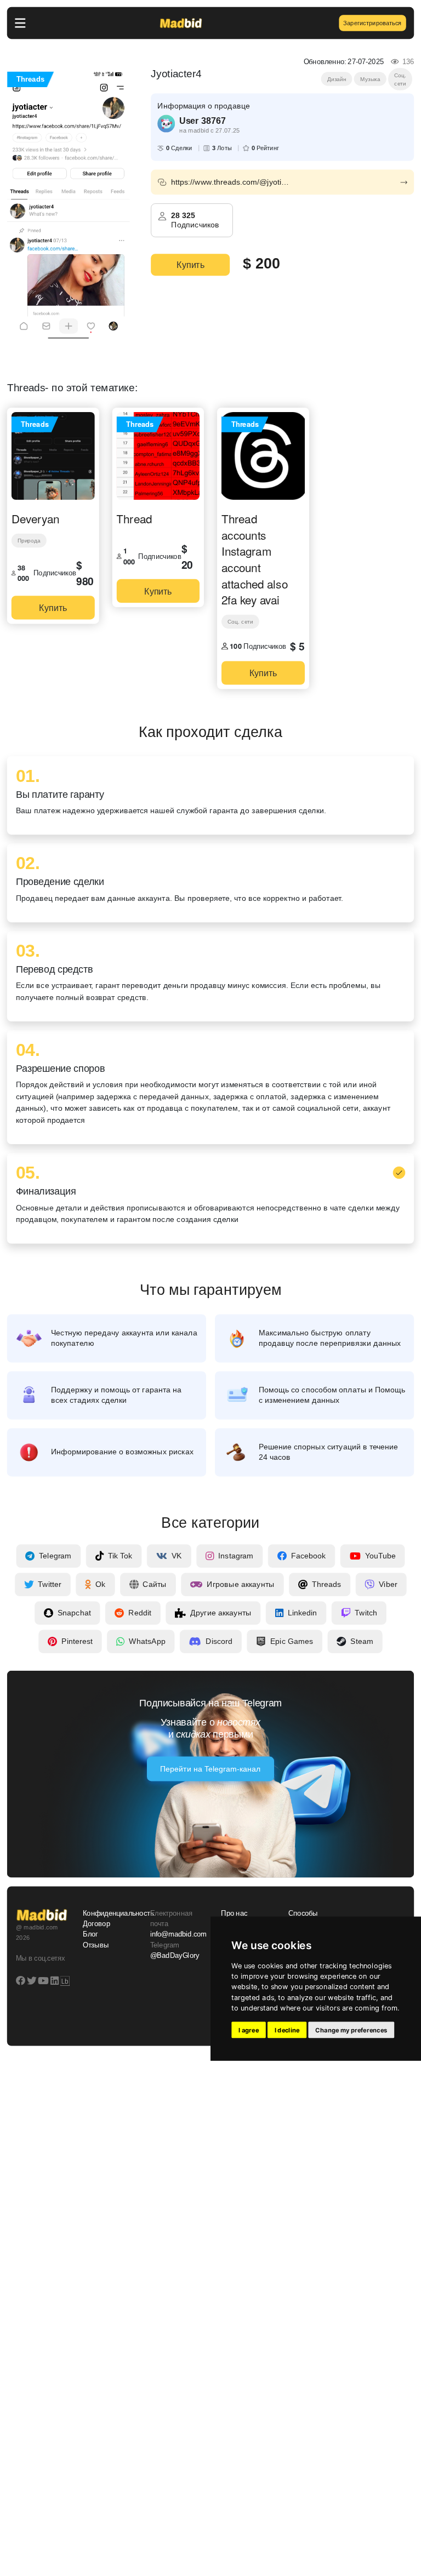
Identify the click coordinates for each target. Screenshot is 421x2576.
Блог (90, 1934)
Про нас (234, 1914)
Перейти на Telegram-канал (210, 1769)
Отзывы (96, 1945)
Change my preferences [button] (351, 2030)
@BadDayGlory (175, 1955)
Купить (190, 265)
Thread (134, 518)
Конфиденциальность (110, 1914)
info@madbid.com (178, 1934)
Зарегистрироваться (372, 23)
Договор (96, 1924)
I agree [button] (249, 2030)
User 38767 (202, 121)
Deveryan (35, 518)
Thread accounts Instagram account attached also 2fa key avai (255, 559)
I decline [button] (287, 2030)
